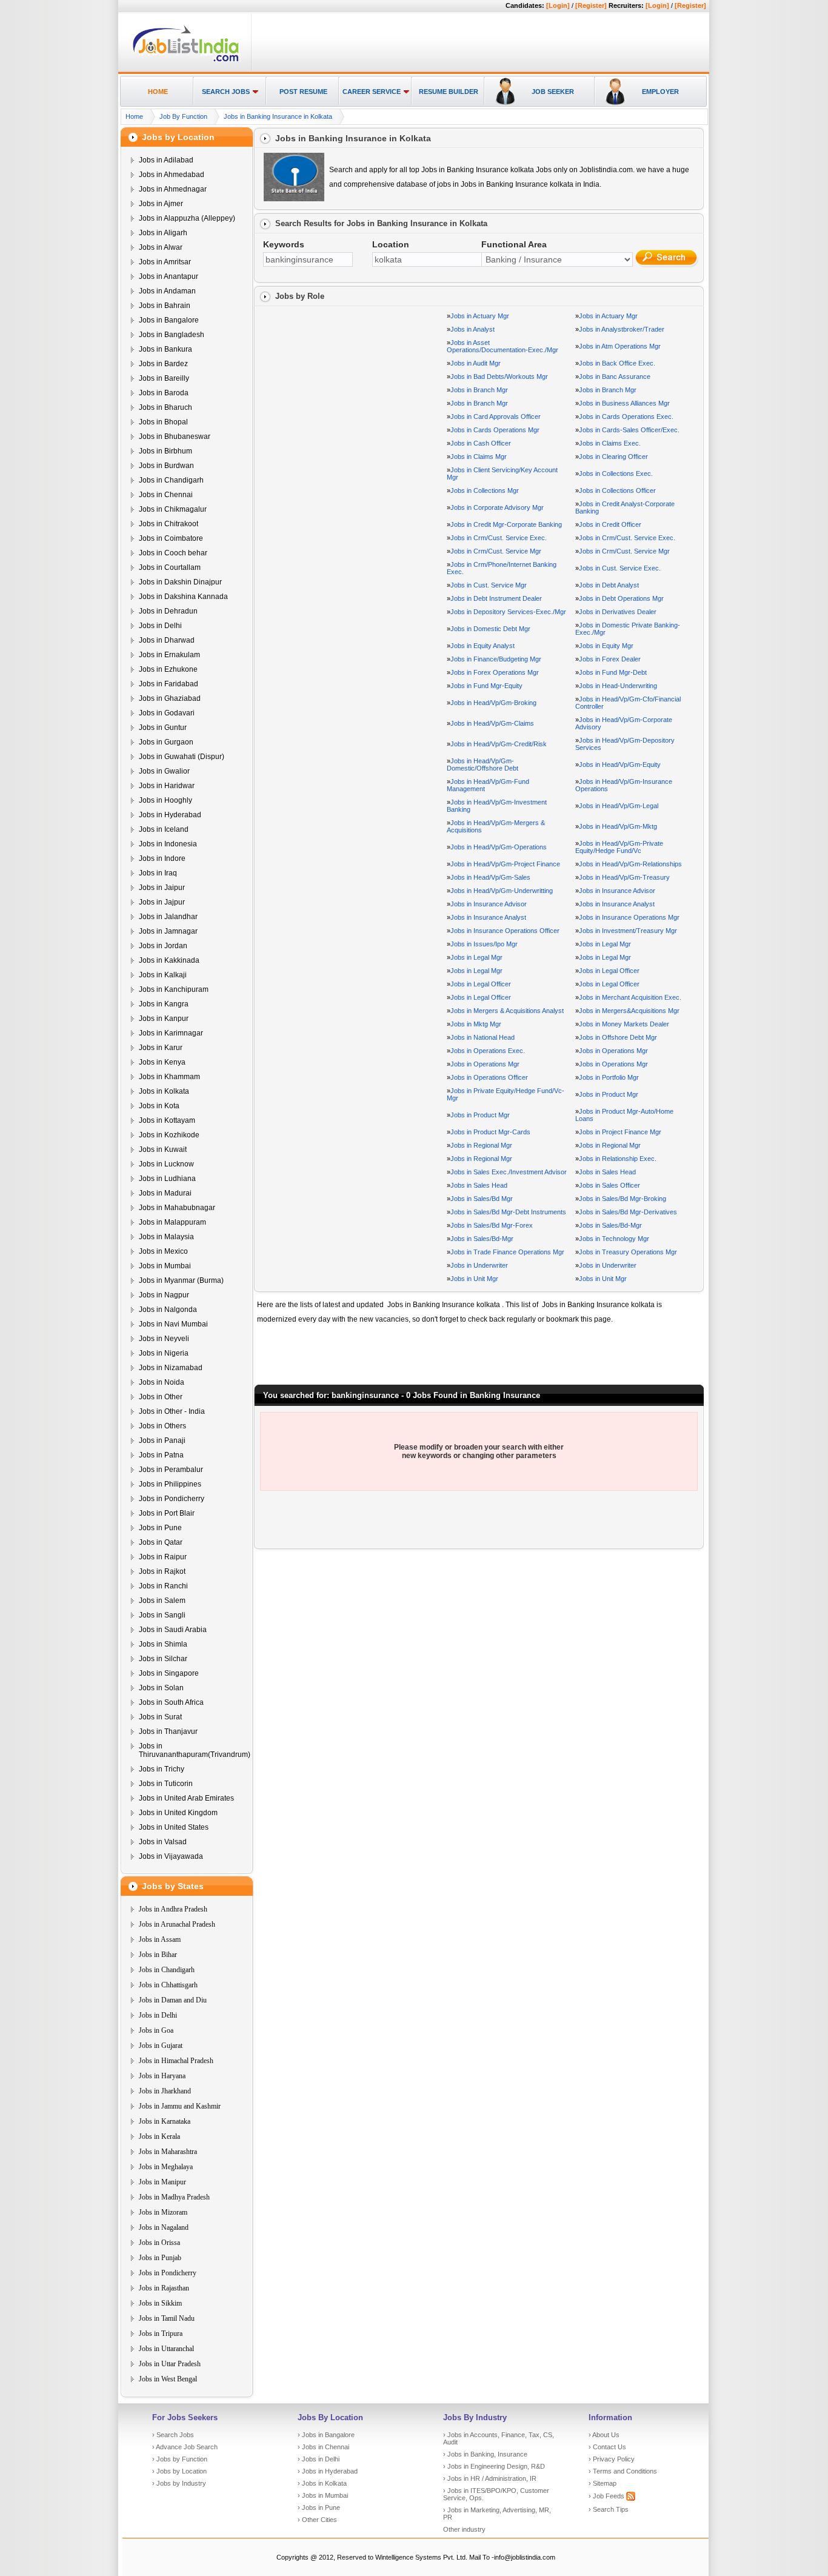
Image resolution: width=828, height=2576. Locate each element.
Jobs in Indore (162, 858)
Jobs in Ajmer (161, 204)
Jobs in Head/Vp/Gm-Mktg (618, 826)
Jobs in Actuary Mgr (480, 316)
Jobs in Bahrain (165, 306)
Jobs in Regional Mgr (481, 1145)
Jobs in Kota (159, 1106)
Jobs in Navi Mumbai (173, 1324)
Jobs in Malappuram (172, 1222)
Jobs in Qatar (161, 1542)
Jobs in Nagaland (164, 2227)
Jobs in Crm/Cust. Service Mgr (496, 551)
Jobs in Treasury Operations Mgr (628, 1252)
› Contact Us (607, 2447)
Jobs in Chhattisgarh (168, 1985)
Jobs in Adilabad (166, 160)
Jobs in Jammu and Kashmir (180, 2106)
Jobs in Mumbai (165, 1266)
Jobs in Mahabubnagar (177, 1208)
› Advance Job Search (185, 2447)
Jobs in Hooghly (165, 800)
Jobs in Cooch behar (173, 553)
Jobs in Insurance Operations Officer (505, 931)
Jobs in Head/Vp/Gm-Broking (493, 703)
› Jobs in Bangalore (326, 2435)
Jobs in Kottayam (167, 1120)
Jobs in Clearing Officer (613, 457)
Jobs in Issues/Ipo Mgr (484, 944)
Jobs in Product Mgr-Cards (490, 1132)
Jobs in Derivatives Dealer (618, 612)
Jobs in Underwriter (479, 1265)
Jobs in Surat (160, 1717)
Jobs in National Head (482, 1037)
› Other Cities (317, 2520)
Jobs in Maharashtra (168, 2152)
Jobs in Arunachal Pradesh (177, 1924)
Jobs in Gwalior (164, 771)
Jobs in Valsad (163, 1842)
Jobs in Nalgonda (168, 1310)
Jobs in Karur (161, 1048)
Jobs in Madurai (165, 1193)
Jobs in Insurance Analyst (617, 904)
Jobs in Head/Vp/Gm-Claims (492, 723)
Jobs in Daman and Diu (173, 2000)
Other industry (464, 2529)
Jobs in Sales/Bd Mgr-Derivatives (628, 1212)
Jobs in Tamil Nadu (167, 2318)
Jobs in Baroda (164, 393)
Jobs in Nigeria (164, 1353)
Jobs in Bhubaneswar (175, 437)
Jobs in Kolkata (164, 1091)
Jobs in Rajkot (162, 1571)
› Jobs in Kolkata (322, 2483)
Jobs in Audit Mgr (476, 363)
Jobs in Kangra (164, 1004)
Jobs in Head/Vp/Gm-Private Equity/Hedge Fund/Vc (619, 847)
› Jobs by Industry (179, 2483)
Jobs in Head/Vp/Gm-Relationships (630, 864)
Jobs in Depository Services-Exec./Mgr (508, 612)
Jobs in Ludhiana (167, 1179)
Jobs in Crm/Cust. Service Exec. (499, 538)
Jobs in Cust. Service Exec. (620, 568)
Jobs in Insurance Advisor (617, 891)
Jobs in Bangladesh (172, 335)
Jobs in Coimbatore (171, 538)
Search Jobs (226, 92)
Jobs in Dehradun (168, 611)
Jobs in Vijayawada (171, 1856)
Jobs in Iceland (164, 829)
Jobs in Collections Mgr (485, 490)
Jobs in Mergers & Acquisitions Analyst (507, 1011)
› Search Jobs (173, 2435)
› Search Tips (609, 2509)
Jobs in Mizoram (163, 2212)
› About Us (604, 2435)
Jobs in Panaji (162, 1440)
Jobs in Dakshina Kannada (183, 597)
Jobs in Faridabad (169, 684)
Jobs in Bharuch (165, 407)
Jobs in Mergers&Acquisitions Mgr (629, 1011)
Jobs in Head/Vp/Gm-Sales (490, 877)
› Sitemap (603, 2483)
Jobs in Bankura (165, 349)
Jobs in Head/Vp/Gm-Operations (499, 847)
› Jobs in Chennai (323, 2447)
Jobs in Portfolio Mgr (609, 1077)
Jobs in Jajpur (162, 902)
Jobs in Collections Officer (617, 490)
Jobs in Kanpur (164, 1019)
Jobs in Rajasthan (164, 2288)
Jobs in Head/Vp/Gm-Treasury (624, 877)
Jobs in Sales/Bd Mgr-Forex (492, 1225)
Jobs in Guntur (163, 728)
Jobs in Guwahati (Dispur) (182, 757)
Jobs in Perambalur (171, 1470)
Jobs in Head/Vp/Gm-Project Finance (505, 864)
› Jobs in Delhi (319, 2459)
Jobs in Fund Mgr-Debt (613, 672)
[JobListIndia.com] (186, 60)
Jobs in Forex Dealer (610, 659)
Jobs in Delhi (160, 626)
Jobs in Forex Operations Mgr (495, 672)
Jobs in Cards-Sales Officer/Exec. (629, 430)
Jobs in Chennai (166, 495)
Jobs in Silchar (163, 1659)
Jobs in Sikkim (160, 2303)
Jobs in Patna (161, 1455)
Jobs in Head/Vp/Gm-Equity (620, 764)
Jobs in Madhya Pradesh (174, 2197)
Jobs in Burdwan (166, 466)
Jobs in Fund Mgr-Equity (486, 686)
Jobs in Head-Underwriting (618, 686)
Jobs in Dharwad (167, 640)
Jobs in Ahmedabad (172, 175)
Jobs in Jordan (163, 946)
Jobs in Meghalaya (166, 2167)
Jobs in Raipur (163, 1557)
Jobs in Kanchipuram (174, 989)
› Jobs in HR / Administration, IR (490, 2478)
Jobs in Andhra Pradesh (173, 1909)
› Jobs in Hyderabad (328, 2471)
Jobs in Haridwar (167, 786)
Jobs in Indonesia (168, 844)
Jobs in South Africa (171, 1702)
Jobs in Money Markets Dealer (624, 1024)
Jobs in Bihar (158, 1955)
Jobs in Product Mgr (609, 1094)
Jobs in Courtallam (170, 567)
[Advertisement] (478, 43)
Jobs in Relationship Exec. (618, 1159)
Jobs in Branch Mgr (479, 390)
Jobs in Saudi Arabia (173, 1630)
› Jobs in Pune (319, 2507)
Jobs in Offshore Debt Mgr (618, 1037)
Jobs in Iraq (158, 873)
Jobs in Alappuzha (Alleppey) (187, 218)
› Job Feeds (607, 2496)
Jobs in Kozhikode (169, 1135)
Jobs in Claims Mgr (479, 457)
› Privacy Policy (612, 2459)
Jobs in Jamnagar (168, 931)
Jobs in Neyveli (164, 1339)
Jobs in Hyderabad (170, 815)
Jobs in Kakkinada (169, 960)
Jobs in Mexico (163, 1251)
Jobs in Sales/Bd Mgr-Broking (623, 1199)
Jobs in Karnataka (165, 2121)
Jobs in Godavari (167, 713)
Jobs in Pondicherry (172, 1499)
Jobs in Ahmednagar (173, 189)
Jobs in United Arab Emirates (186, 1798)
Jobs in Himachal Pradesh (176, 2061)
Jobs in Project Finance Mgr (620, 1132)
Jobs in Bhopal (163, 422)
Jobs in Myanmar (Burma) (181, 1280)
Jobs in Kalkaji (163, 975)
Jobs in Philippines (170, 1484)
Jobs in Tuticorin (166, 1784)
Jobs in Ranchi (163, 1586)
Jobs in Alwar (161, 247)
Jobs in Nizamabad (171, 1368)
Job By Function (183, 116)
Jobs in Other (161, 1397)
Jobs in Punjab (160, 2258)
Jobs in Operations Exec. (488, 1051)
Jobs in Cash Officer (481, 443)
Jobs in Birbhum (165, 451)
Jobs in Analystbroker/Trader (622, 329)
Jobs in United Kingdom (178, 1813)
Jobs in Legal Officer (609, 971)
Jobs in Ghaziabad (170, 698)
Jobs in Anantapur (169, 276)
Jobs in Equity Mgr (606, 646)
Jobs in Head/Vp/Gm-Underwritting (502, 891)
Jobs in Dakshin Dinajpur (180, 582)
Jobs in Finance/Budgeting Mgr (496, 659)
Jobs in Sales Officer (609, 1185)
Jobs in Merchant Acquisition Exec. (630, 997)
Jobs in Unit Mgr (474, 1279)
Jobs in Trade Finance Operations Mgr (507, 1252)
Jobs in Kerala (159, 2136)
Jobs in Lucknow (166, 1164)
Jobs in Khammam (169, 1077)
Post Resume (303, 92)
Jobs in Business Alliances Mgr (624, 403)
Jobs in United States (174, 1827)
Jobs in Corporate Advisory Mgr (497, 507)
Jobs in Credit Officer (610, 524)
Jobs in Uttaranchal (166, 2349)
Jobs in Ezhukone (168, 669)
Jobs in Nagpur (164, 1295)
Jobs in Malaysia (166, 1237)
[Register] (591, 5)
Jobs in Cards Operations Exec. (626, 417)
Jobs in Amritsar (165, 262)
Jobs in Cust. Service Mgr (489, 585)
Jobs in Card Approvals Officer (496, 417)
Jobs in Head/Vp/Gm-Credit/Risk (499, 744)
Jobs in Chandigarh (171, 480)
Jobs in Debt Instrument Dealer (496, 598)
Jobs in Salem (162, 1601)
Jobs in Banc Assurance (615, 376)
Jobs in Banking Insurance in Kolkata (278, 116)
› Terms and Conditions (623, 2471)
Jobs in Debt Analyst (609, 585)
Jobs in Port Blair (167, 1513)
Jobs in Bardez (163, 364)
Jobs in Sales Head (607, 1172)
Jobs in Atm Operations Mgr (620, 346)
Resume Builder (449, 92)
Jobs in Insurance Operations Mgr (629, 917)
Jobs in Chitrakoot (169, 524)
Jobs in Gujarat (161, 2046)
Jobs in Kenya (162, 1062)
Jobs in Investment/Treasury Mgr (628, 931)
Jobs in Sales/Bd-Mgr (610, 1225)
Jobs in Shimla (163, 1644)
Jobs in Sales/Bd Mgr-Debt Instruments (508, 1212)
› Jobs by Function (180, 2459)
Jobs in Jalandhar (168, 917)
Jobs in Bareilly (164, 378)
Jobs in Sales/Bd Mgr (482, 1199)
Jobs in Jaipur (162, 888)
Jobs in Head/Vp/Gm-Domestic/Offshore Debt (482, 764)
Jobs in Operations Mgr (613, 1051)
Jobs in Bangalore (169, 320)
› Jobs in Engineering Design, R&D (494, 2466)
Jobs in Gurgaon (166, 742)
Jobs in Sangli (162, 1615)
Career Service (372, 92)
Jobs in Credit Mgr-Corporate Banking (506, 524)
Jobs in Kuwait (163, 1149)
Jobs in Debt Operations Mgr (621, 598)
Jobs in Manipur (162, 2182)
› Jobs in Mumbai (323, 2495)
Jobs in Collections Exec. (616, 473)
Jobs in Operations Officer (489, 1077)
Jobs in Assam (160, 1939)
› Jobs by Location (179, 2471)
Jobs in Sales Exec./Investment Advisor (509, 1172)
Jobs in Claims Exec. (610, 443)
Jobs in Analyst (472, 329)
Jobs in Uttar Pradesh (170, 2364)
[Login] (558, 5)
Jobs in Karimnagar (171, 1033)
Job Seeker (553, 92)
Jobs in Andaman (167, 291)
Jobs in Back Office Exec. (617, 363)
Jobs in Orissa (159, 2243)
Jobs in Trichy (162, 1769)
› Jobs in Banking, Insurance (485, 2454)
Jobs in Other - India (172, 1411)
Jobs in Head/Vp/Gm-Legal (619, 806)
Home (158, 92)
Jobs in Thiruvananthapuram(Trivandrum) (195, 1750)
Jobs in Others (162, 1426)
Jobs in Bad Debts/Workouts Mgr (499, 376)
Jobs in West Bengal (168, 2379)
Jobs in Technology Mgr (614, 1239)
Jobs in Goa (156, 2030)
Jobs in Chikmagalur (173, 509)
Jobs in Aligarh (163, 233)
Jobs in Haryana (162, 2076)
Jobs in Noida (162, 1382)
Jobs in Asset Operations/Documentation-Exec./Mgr (502, 346)
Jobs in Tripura (161, 2333)
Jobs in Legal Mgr (605, 944)
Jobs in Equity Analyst (482, 646)
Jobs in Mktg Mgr (476, 1024)
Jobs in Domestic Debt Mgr (490, 629)
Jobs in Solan (161, 1688)
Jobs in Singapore (169, 1673)
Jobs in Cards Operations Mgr (495, 430)
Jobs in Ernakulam (169, 655)
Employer (660, 92)
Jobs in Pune (160, 1528)
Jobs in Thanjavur (168, 1731)
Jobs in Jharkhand (165, 2091)
